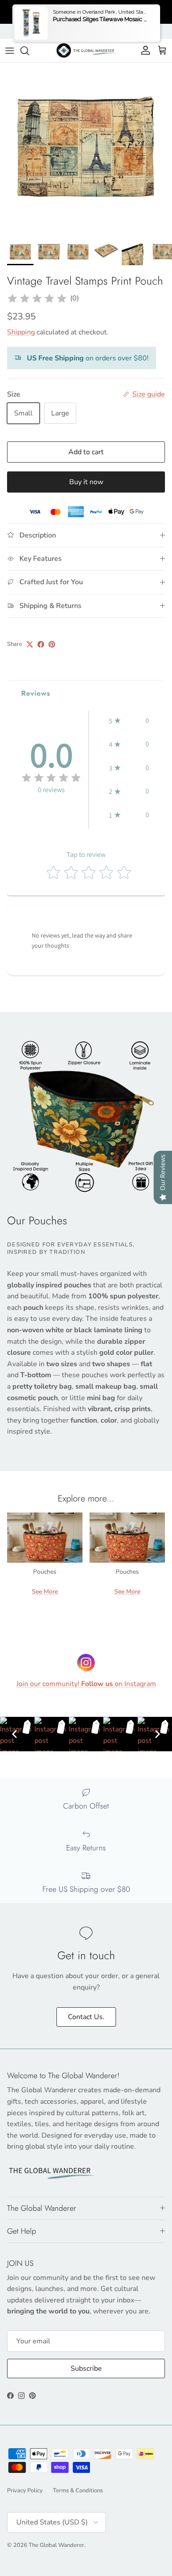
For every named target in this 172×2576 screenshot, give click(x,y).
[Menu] (10, 51)
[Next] (157, 1734)
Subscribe (86, 2368)
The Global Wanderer (56, 2545)
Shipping (21, 332)
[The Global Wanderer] (86, 50)
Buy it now (86, 482)
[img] (37, 299)
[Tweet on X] (30, 644)
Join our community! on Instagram (86, 1684)
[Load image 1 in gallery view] (86, 148)
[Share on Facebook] (41, 644)
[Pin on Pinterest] (52, 644)
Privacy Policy (25, 2491)
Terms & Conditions (78, 2491)
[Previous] (15, 1734)
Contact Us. (86, 2017)
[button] (129, 721)
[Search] (29, 51)
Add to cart (86, 452)
